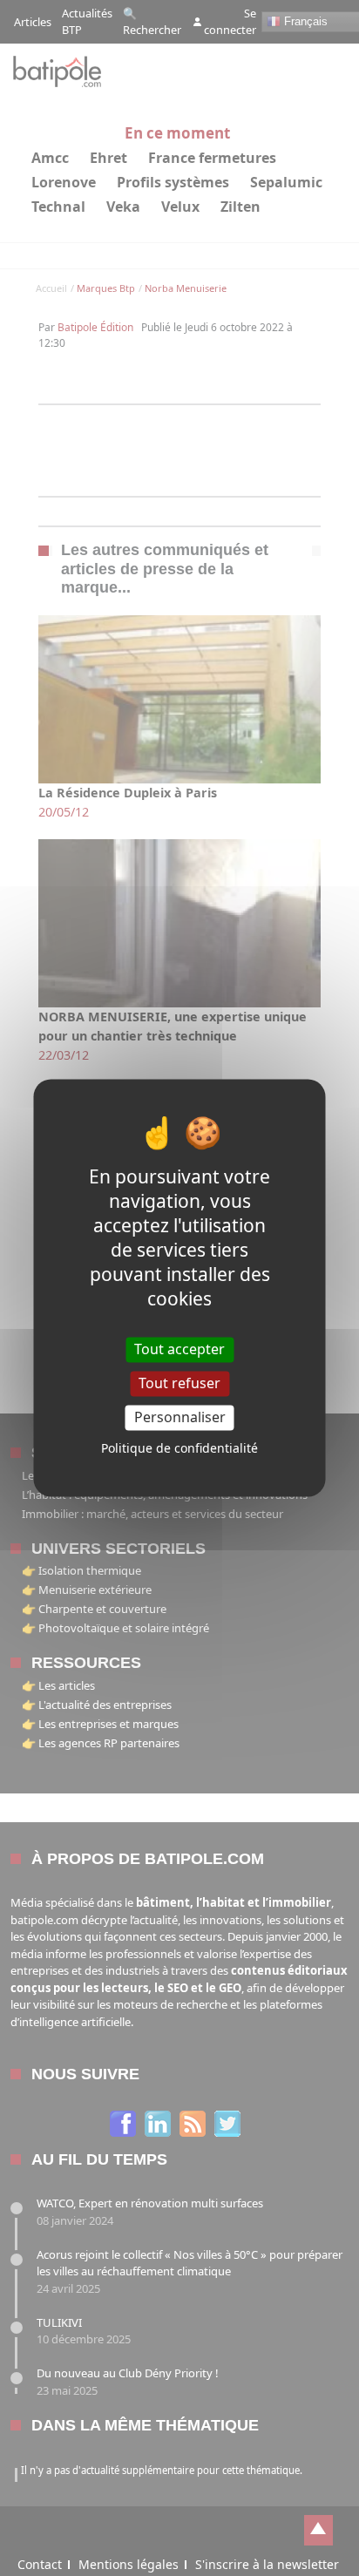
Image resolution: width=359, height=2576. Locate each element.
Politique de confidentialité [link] (179, 1449)
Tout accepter (179, 1349)
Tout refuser (179, 1383)
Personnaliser (180, 1417)
